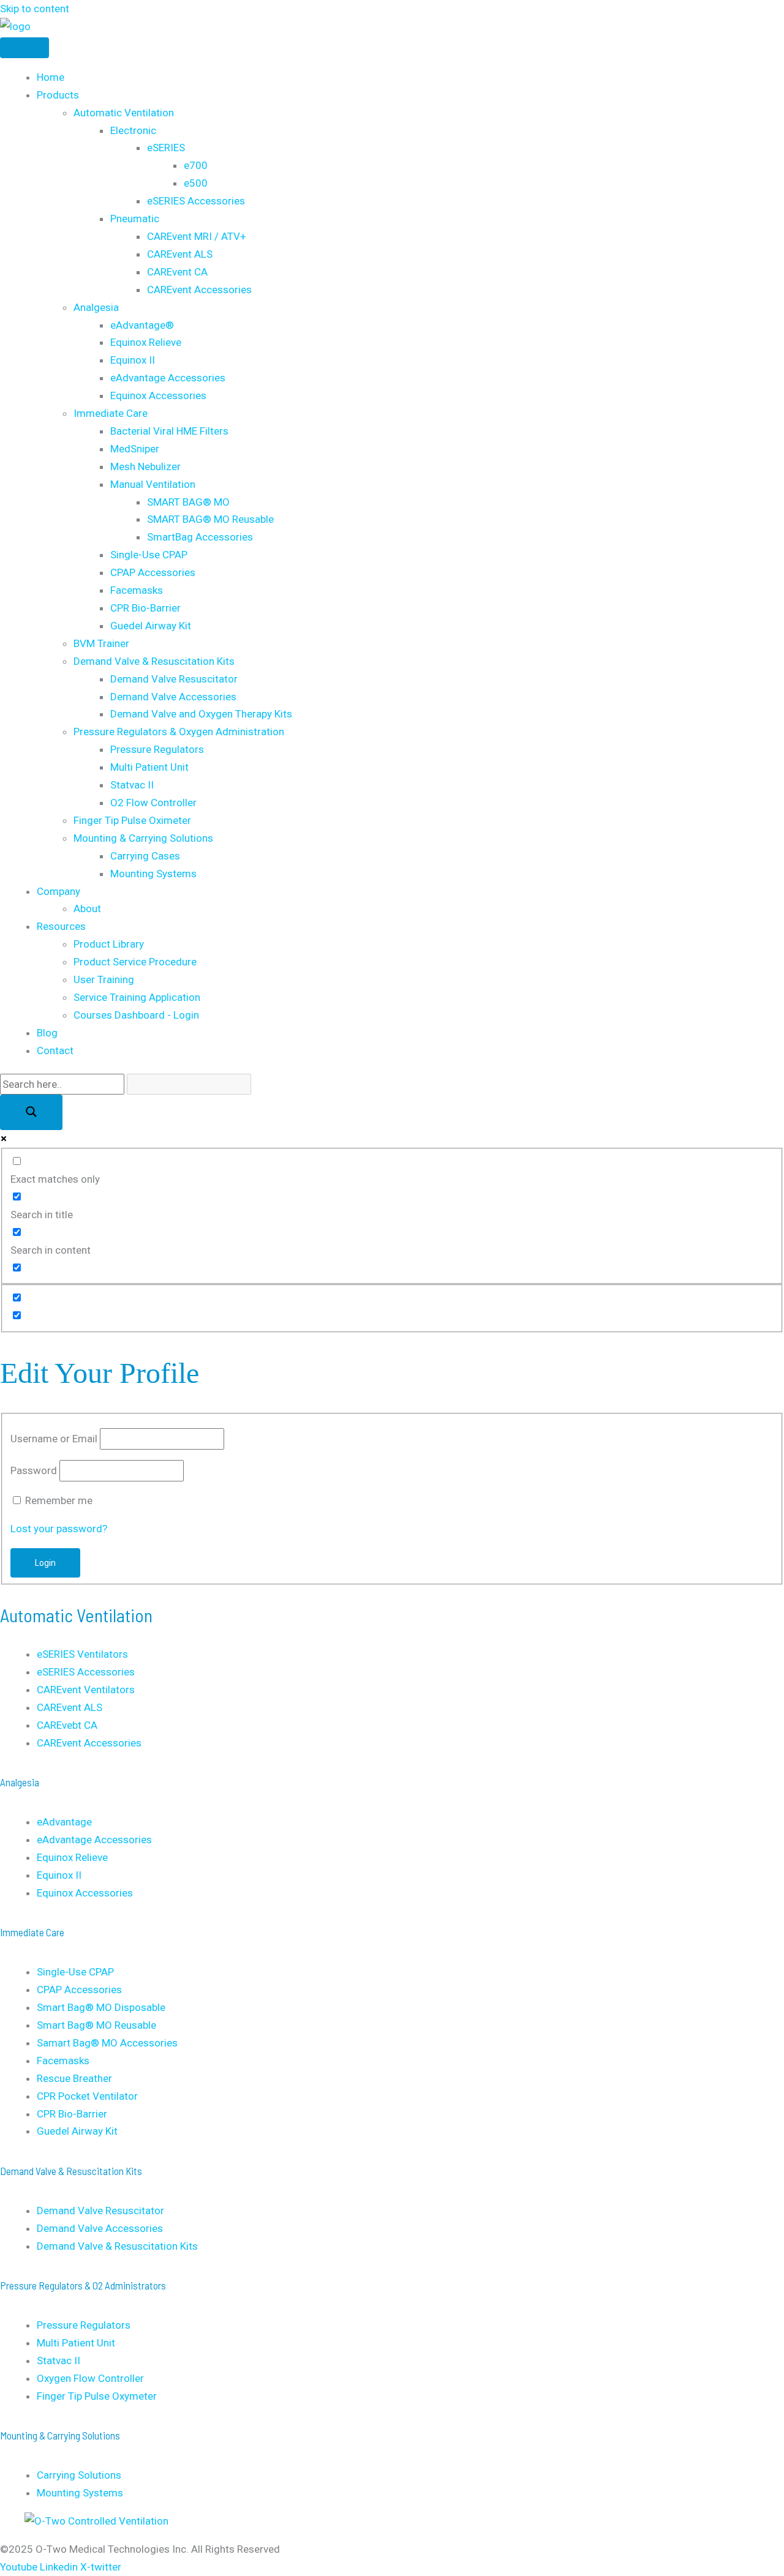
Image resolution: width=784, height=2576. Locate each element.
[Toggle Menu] (24, 48)
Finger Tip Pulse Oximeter (132, 820)
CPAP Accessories (153, 572)
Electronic (133, 130)
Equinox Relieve (146, 342)
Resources (61, 926)
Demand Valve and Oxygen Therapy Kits (201, 714)
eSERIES (166, 148)
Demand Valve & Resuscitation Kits (154, 661)
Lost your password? (59, 1529)
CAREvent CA (177, 272)
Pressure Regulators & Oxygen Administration (179, 732)
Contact (55, 1050)
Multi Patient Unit (149, 767)
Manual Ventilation (153, 484)
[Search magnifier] (31, 1112)
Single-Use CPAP (149, 555)
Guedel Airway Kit (151, 626)
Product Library (109, 944)
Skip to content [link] (35, 9)
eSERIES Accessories (196, 201)
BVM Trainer (101, 643)
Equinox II (133, 360)
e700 (196, 165)
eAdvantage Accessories (168, 378)
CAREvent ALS (180, 254)
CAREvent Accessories (199, 290)
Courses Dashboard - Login (136, 1015)
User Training (104, 979)
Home (51, 77)
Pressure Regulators (157, 749)
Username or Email (54, 1439)
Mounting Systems (153, 874)
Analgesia (96, 307)
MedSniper (135, 449)
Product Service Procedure (135, 962)
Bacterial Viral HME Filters (169, 431)
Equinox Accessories (158, 395)
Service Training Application (137, 997)
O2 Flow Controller (153, 803)
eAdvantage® (142, 325)
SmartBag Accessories (200, 537)
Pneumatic (135, 219)
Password (34, 1470)
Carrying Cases (145, 856)
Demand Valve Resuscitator (174, 679)
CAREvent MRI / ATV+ (197, 236)
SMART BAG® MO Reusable (210, 519)
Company (58, 891)
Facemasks (137, 590)
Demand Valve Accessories (173, 697)
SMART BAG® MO (188, 502)
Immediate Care (111, 413)
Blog (47, 1033)
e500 (196, 183)
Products (58, 95)
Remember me (59, 1500)
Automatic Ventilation (124, 113)
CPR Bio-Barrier (145, 608)
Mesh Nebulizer (145, 466)
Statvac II (132, 785)
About (87, 908)
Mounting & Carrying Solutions (143, 838)
